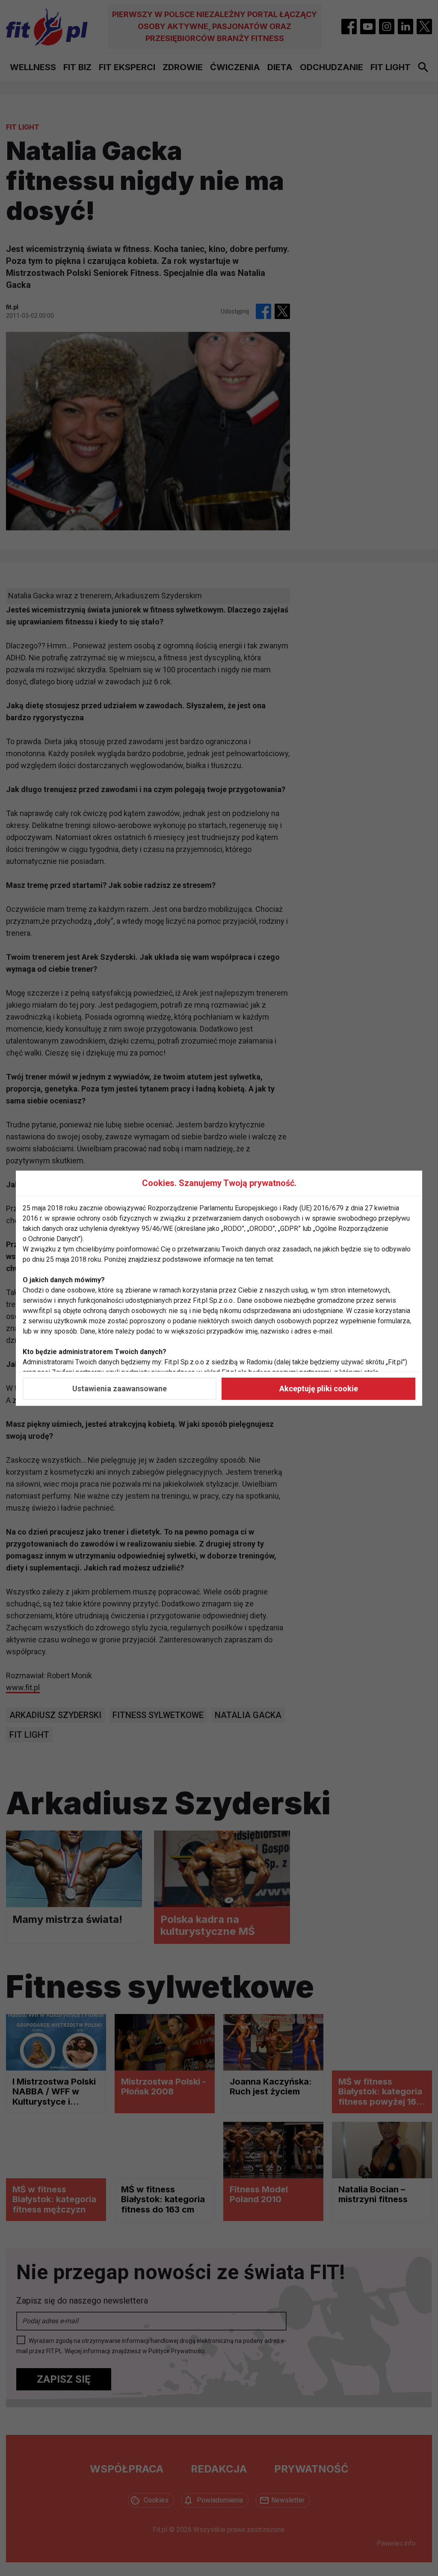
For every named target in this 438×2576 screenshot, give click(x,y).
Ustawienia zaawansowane (120, 1389)
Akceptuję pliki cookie (319, 1389)
